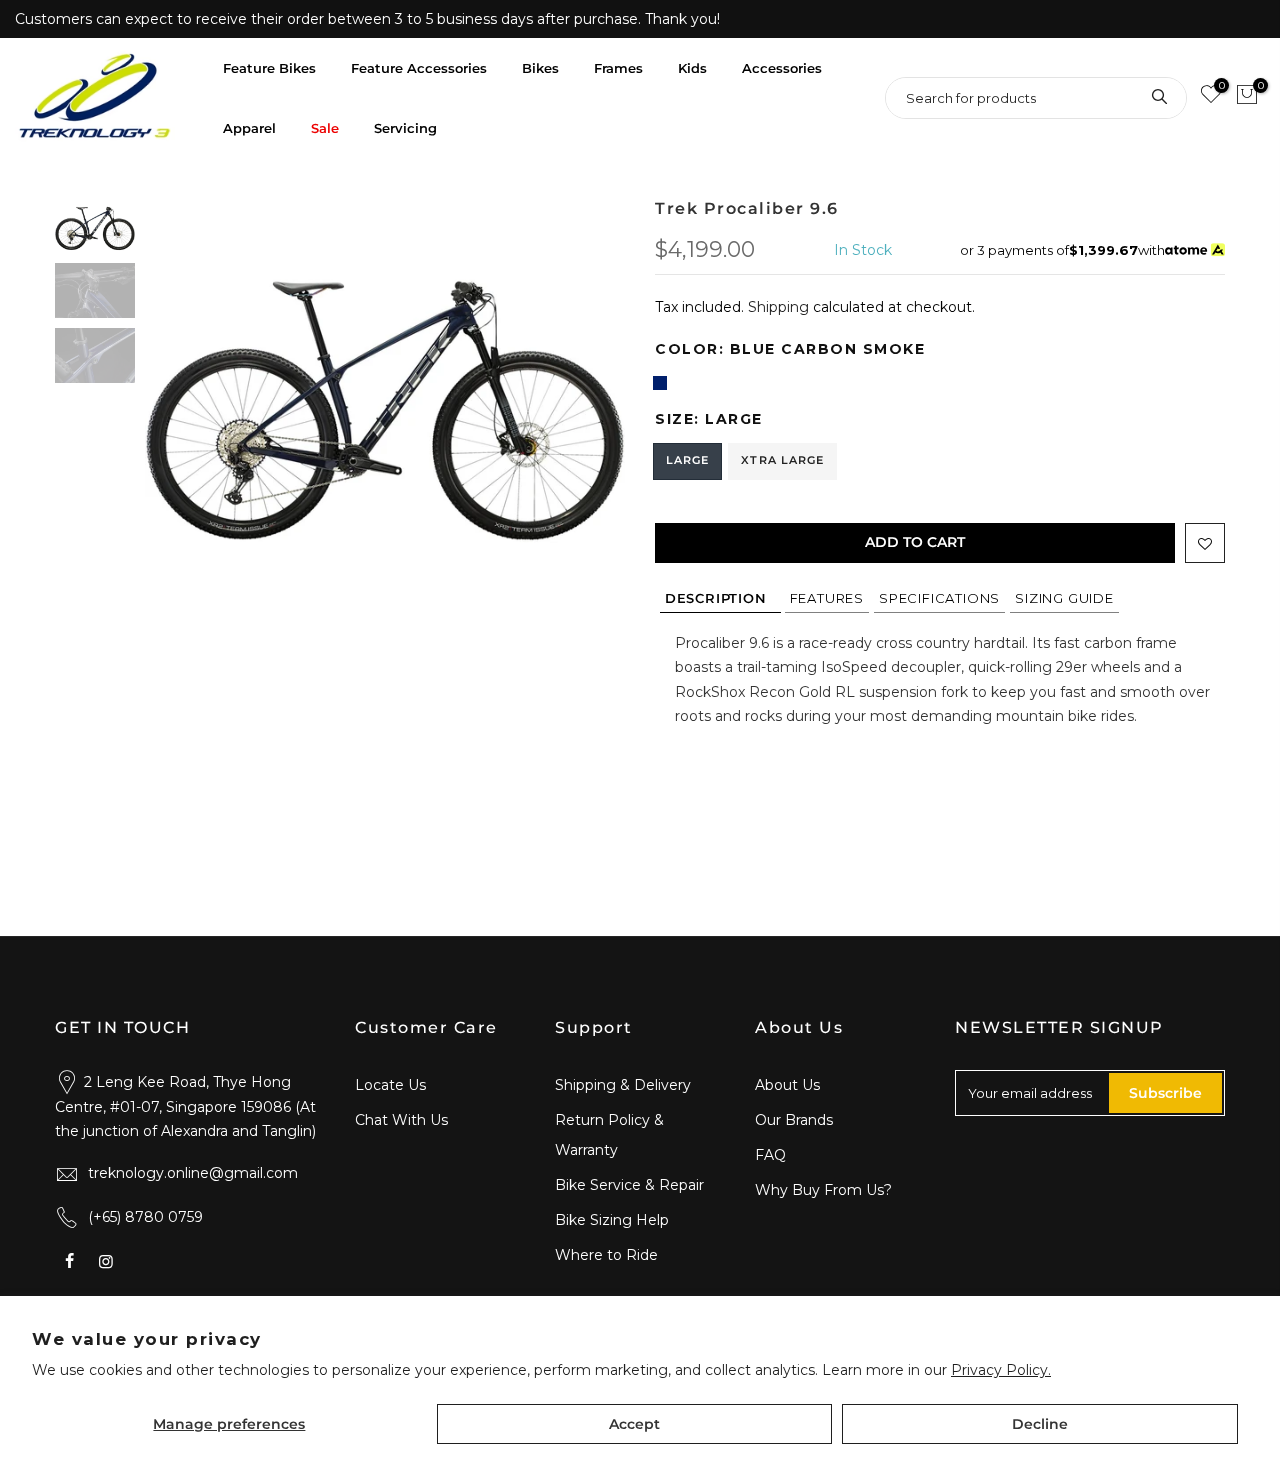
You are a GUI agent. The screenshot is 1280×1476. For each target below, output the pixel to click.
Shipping (778, 307)
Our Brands (794, 1120)
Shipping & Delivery (623, 1085)
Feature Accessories (419, 68)
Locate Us (390, 1085)
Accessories (782, 68)
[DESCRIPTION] (720, 598)
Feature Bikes (269, 68)
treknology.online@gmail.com (193, 1173)
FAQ (770, 1155)
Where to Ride (606, 1255)
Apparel (249, 128)
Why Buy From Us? (823, 1190)
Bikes (540, 68)
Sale (325, 128)
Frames (618, 68)
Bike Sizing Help (612, 1220)
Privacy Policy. (1001, 1370)
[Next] (590, 378)
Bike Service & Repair (629, 1185)
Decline (1040, 1424)
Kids (692, 68)
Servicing (405, 128)
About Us (787, 1085)
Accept (634, 1424)
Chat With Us (401, 1120)
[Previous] (180, 378)
